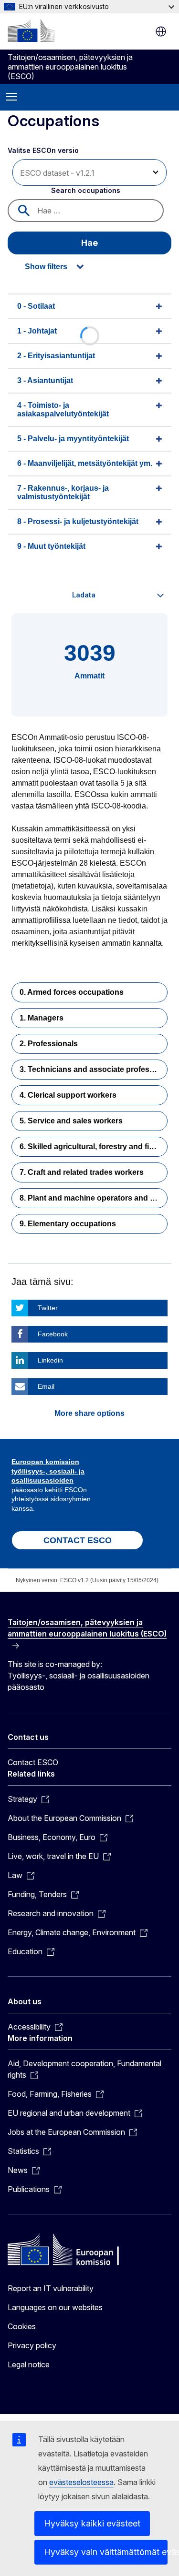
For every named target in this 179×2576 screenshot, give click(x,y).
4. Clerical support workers (68, 1095)
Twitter (48, 1308)
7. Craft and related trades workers (82, 1172)
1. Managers (42, 1018)
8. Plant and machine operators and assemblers (94, 1198)
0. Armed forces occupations (72, 992)
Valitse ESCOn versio (44, 150)
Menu (11, 97)
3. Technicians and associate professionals (94, 1069)
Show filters (46, 267)
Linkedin (50, 1360)
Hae (89, 243)
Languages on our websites (55, 2307)
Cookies (22, 2326)
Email (46, 1386)
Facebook (53, 1334)
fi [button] (161, 31)
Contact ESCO (33, 1762)
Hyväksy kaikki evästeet (92, 2523)
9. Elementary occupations (68, 1224)
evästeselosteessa (81, 2482)
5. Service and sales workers (71, 1121)
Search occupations (86, 190)
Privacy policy (32, 2345)
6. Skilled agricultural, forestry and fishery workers (94, 1147)
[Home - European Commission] (31, 30)
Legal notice (29, 2364)
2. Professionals (49, 1044)
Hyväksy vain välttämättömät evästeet (106, 2552)
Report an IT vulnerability (51, 2288)
